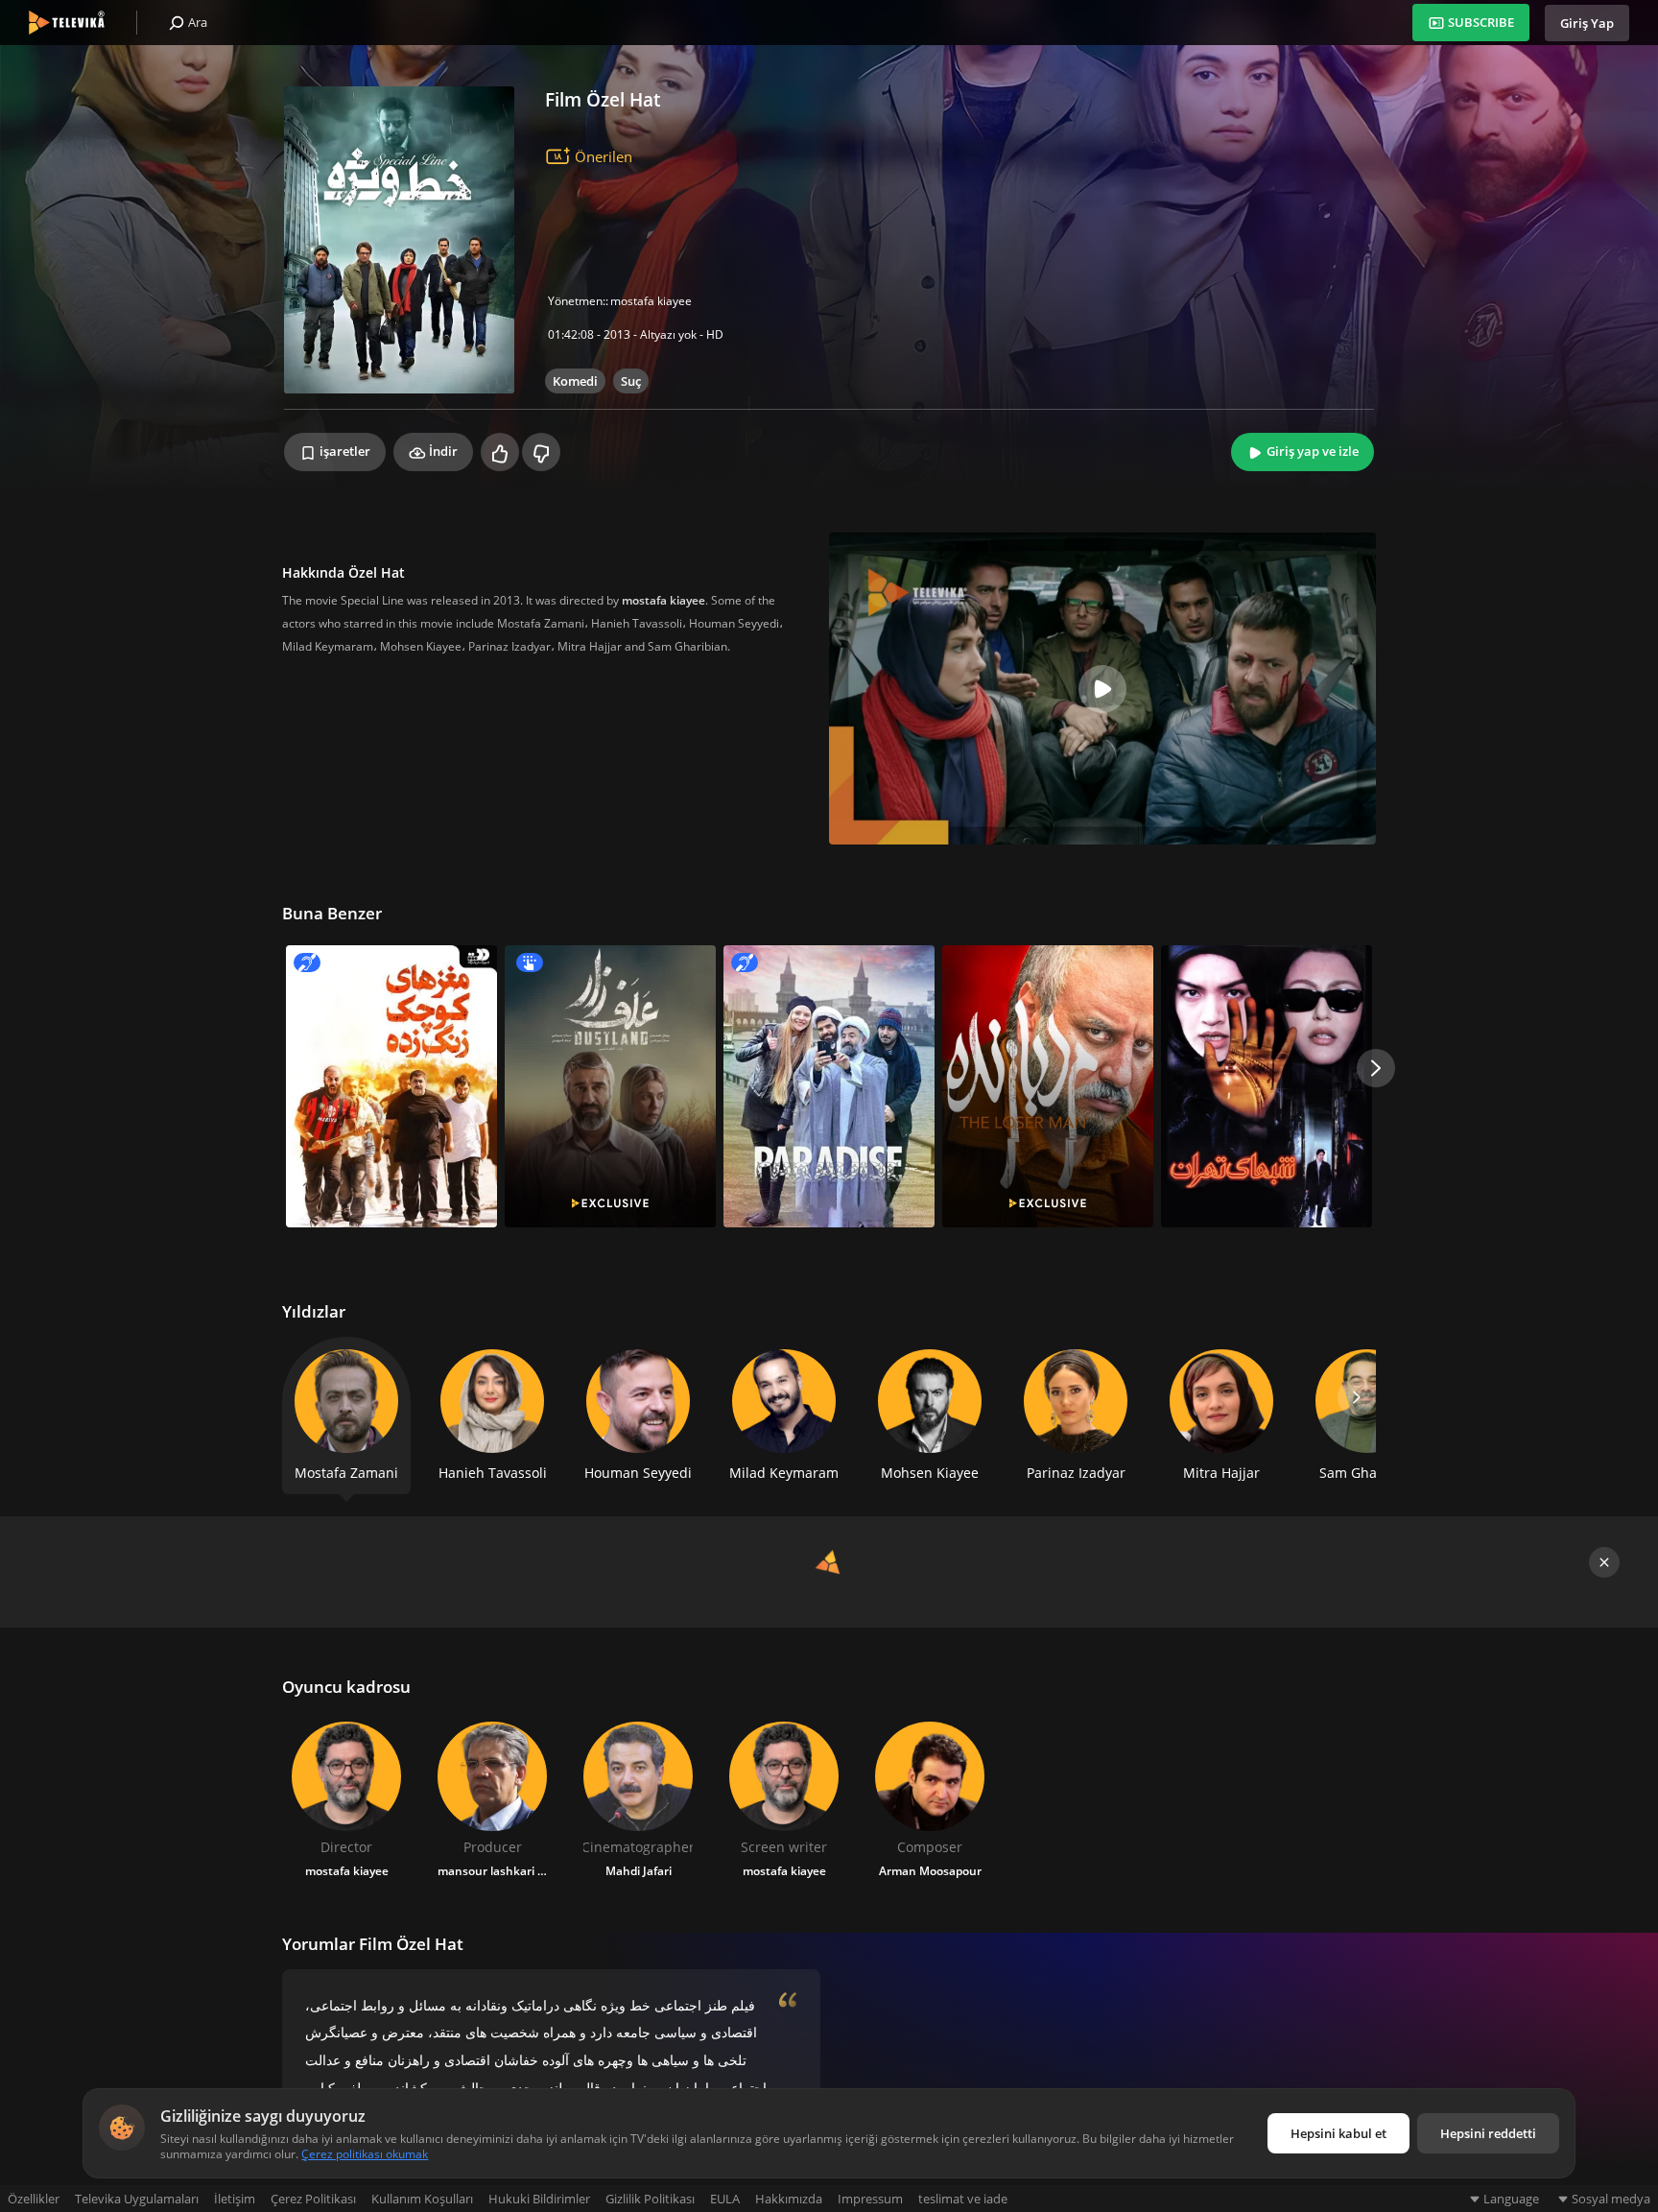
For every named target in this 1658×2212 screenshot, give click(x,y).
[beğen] (500, 452)
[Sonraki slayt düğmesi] (1376, 1068)
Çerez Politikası (313, 2199)
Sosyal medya (1611, 2199)
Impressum (870, 2199)
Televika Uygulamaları (137, 2199)
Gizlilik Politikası (650, 2199)
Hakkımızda (789, 2199)
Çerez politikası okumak (365, 2154)
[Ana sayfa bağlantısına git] (67, 23)
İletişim (235, 2199)
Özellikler (34, 2199)
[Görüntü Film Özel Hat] (399, 240)
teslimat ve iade (963, 2199)
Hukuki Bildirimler (539, 2199)
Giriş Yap (1587, 23)
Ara (196, 22)
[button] (1357, 1397)
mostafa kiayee (651, 301)
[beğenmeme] (541, 452)
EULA (725, 2199)
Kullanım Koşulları (422, 2199)
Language (1511, 2199)
